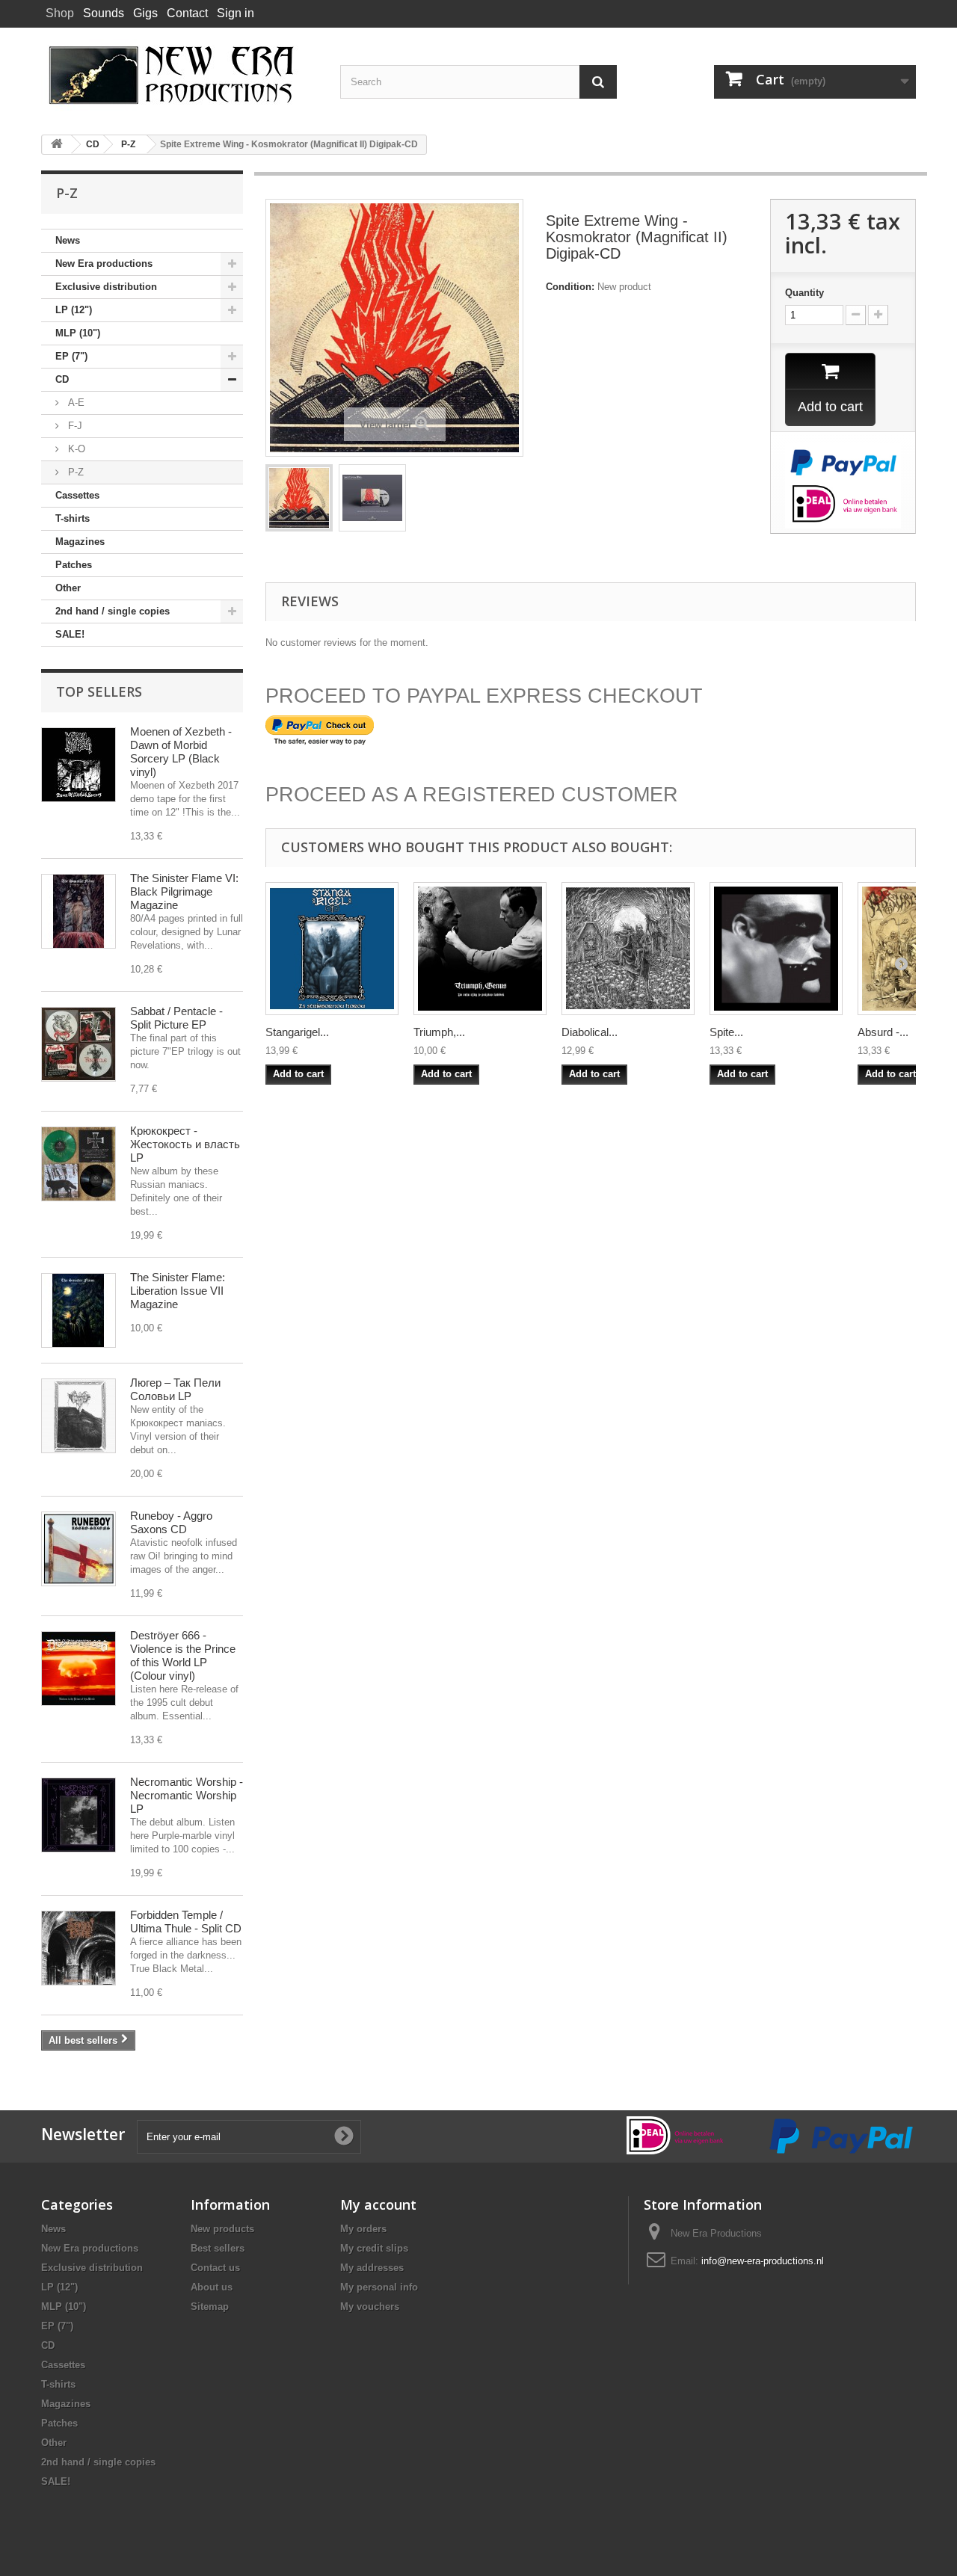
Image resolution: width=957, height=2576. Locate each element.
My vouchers (370, 2307)
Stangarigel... (297, 1032)
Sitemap (210, 2307)
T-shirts (73, 518)
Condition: (570, 287)
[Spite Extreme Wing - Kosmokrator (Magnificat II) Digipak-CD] (299, 498)
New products (222, 2229)
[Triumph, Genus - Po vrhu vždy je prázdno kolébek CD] (480, 949)
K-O (75, 449)
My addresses (372, 2268)
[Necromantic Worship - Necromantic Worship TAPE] (79, 1815)
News (68, 240)
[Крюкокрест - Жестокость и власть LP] (79, 1164)
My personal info (379, 2287)
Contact (187, 13)
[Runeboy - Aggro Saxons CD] (79, 1549)
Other (68, 588)
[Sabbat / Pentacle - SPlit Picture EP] (79, 1044)
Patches (74, 565)
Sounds (104, 13)
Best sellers (218, 2248)
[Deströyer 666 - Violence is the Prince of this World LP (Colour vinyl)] (79, 1668)
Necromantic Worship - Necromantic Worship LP (187, 1795)
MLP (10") (78, 333)
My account (378, 2204)
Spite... (726, 1032)
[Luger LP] (79, 1416)
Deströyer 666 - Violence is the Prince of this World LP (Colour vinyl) (183, 1655)
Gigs (145, 13)
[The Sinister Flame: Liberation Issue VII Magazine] (79, 1310)
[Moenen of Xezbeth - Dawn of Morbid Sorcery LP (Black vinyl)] (79, 765)
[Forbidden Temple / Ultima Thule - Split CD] (79, 1948)
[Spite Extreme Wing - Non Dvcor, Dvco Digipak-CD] (776, 949)
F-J (74, 426)
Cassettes (77, 495)
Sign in (236, 13)
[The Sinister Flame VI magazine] (79, 911)
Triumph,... (439, 1032)
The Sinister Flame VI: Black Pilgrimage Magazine (184, 891)
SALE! (70, 634)
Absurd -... (883, 1032)
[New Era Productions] (179, 76)
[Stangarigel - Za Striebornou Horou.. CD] (332, 949)
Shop (60, 13)
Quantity (804, 293)
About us (212, 2287)
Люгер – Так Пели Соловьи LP (175, 1389)
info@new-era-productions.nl (763, 2261)
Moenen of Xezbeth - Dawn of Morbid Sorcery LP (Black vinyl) (181, 752)
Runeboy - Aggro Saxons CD (171, 1522)
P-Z (74, 472)
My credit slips (374, 2248)
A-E (75, 403)
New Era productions (104, 264)
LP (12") (74, 310)
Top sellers (99, 691)
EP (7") (71, 356)
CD (62, 379)
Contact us (215, 2268)
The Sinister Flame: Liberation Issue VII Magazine (178, 1291)
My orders (363, 2229)
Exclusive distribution (106, 287)
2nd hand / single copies (113, 611)
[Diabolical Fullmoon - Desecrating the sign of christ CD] (628, 949)
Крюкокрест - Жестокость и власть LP (185, 1144)
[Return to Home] (57, 145)
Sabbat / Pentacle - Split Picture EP (176, 1018)
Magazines (80, 542)
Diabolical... (590, 1032)
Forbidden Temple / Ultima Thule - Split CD (186, 1922)
